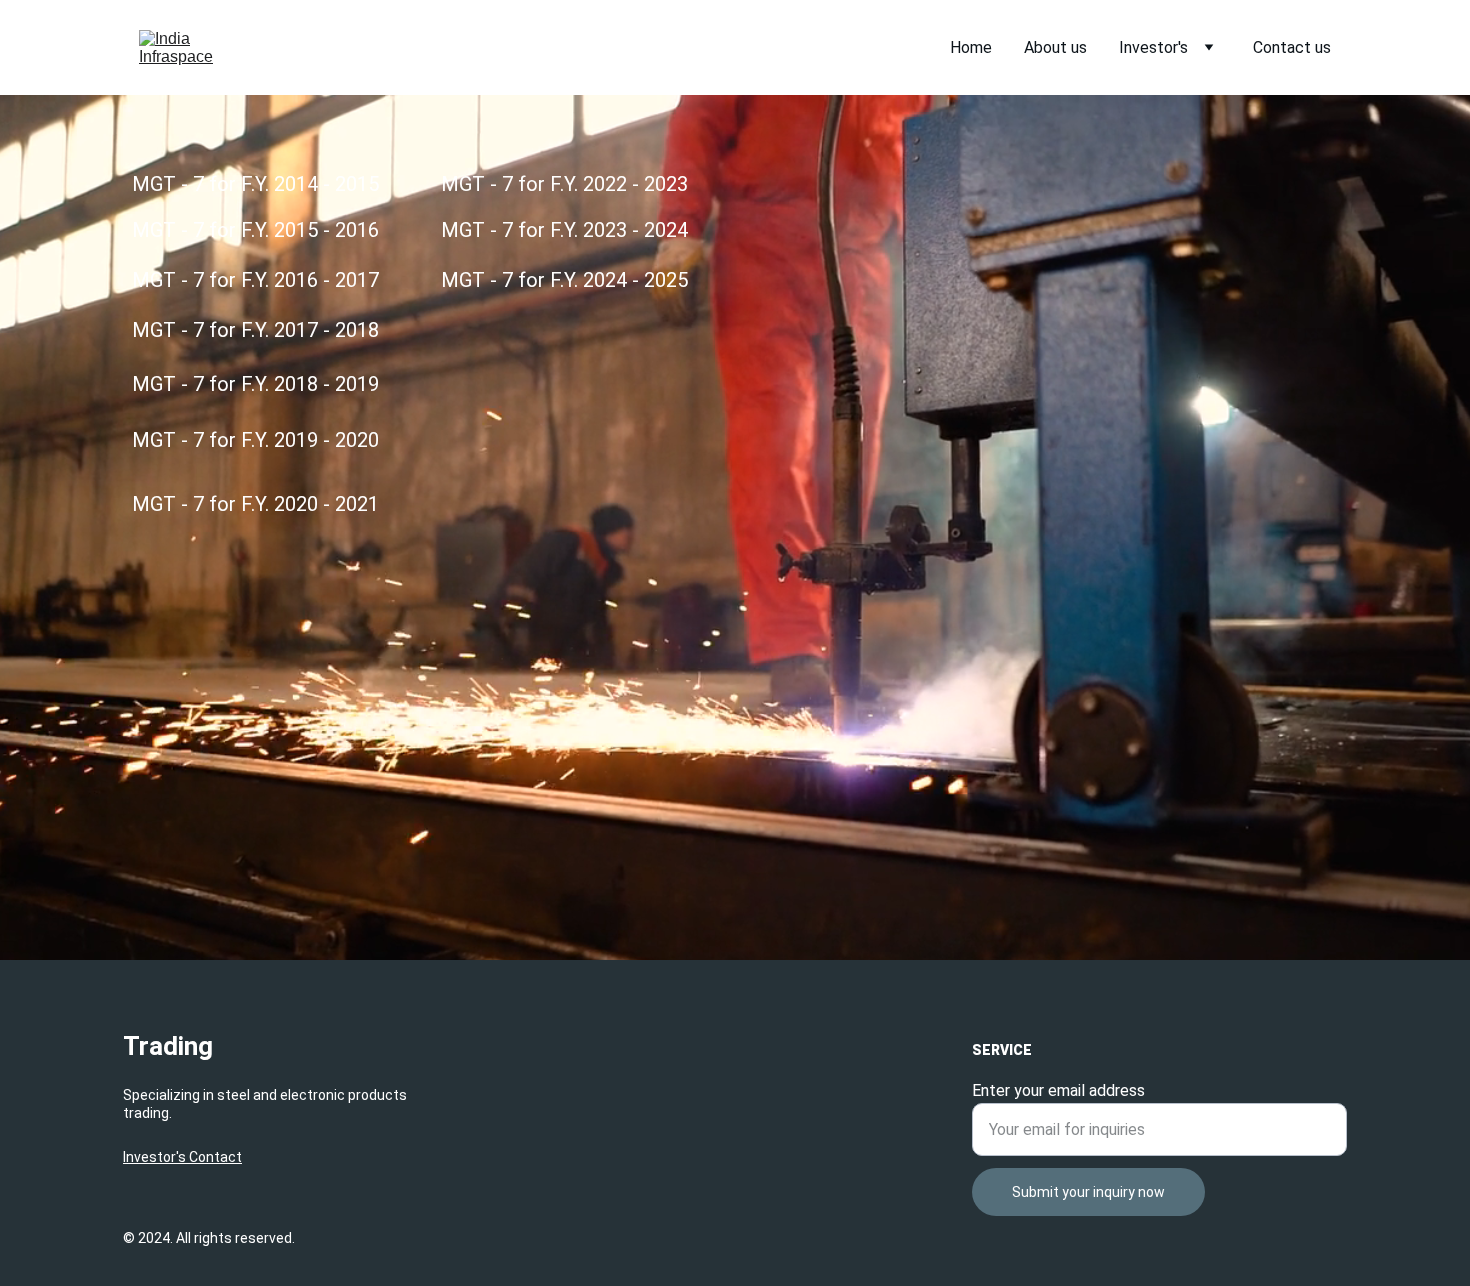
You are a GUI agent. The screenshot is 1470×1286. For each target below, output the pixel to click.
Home (971, 47)
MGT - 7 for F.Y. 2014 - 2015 (255, 184)
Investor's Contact (182, 1157)
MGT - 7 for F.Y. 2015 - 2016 (255, 230)
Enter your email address (1058, 1090)
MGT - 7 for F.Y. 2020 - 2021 (255, 504)
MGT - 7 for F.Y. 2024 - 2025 (564, 280)
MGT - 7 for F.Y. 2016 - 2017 (255, 280)
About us (1055, 47)
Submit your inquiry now (1088, 1192)
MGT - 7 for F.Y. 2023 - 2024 (564, 230)
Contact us (1292, 47)
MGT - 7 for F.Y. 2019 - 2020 (255, 440)
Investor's (1153, 47)
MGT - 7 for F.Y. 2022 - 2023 (564, 184)
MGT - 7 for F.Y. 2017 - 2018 (255, 330)
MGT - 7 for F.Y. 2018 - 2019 (255, 384)
